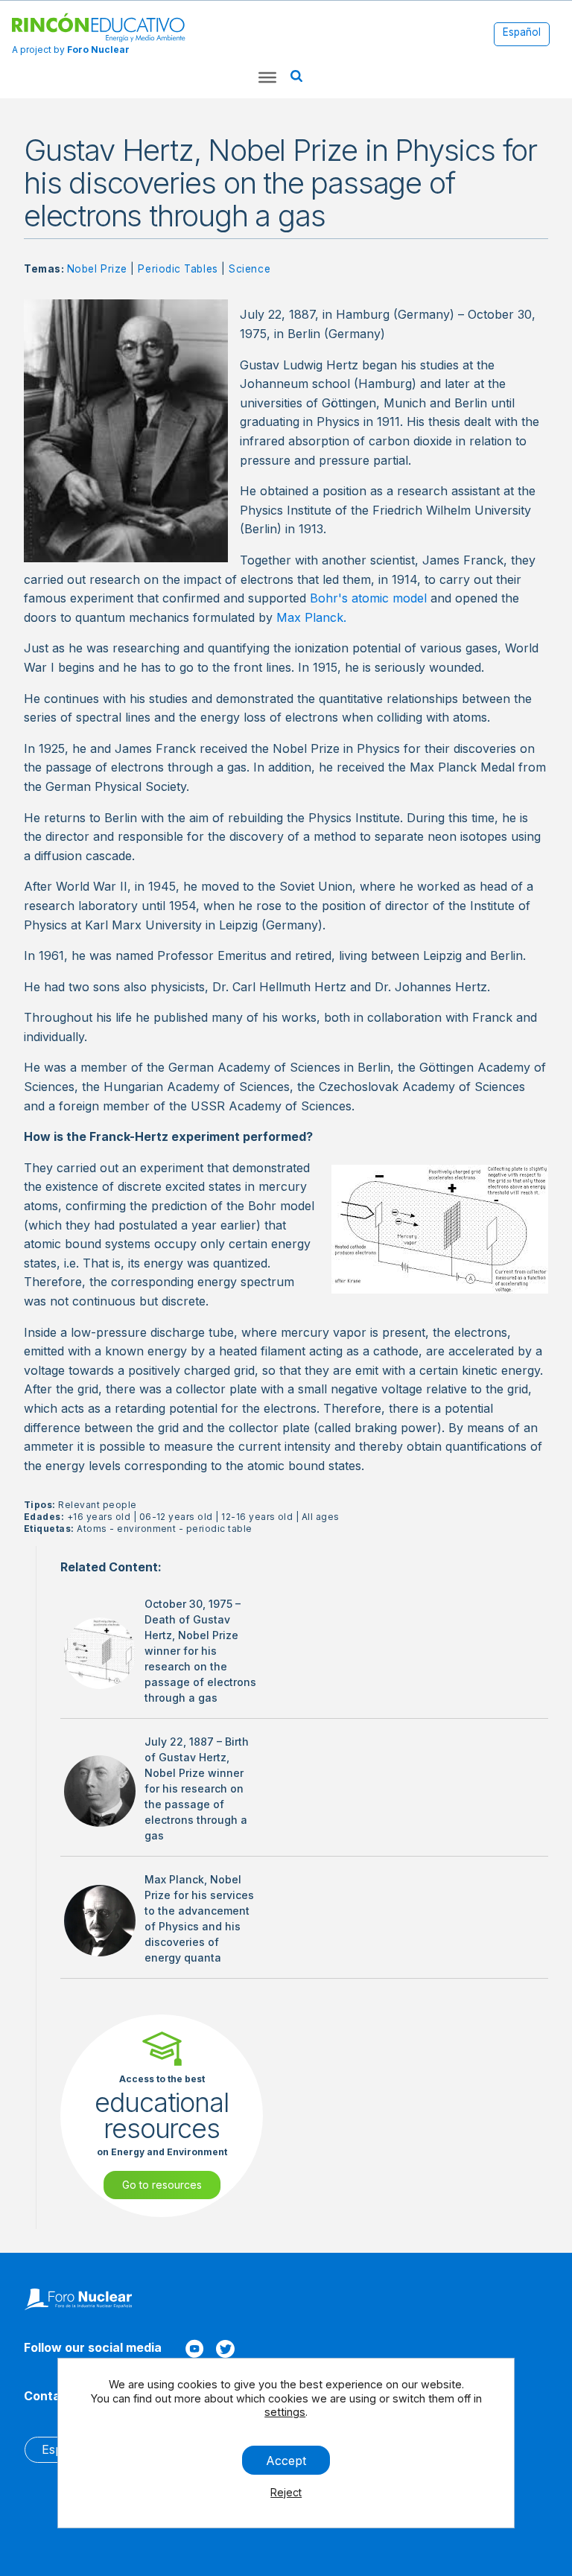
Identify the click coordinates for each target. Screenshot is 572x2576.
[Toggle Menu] (267, 77)
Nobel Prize (97, 269)
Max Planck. (311, 617)
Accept (286, 2460)
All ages (321, 1517)
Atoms (92, 1529)
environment (146, 1529)
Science (250, 269)
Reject (286, 2492)
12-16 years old (257, 1517)
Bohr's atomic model (368, 598)
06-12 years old (176, 1517)
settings (285, 2412)
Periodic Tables (178, 269)
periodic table (219, 1529)
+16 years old (99, 1517)
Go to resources (162, 2185)
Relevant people (97, 1505)
